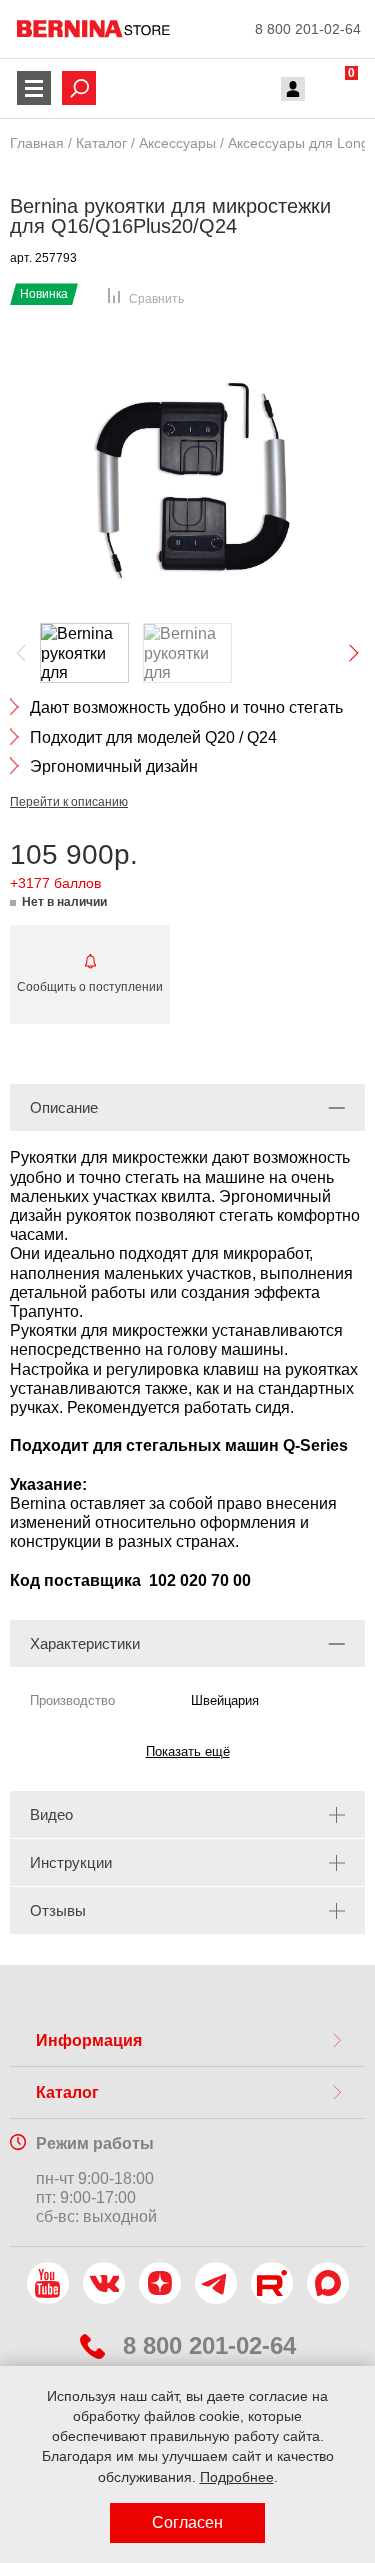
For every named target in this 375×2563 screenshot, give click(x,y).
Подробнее (237, 2477)
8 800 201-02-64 (308, 29)
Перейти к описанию (69, 802)
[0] (332, 91)
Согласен (187, 2522)
